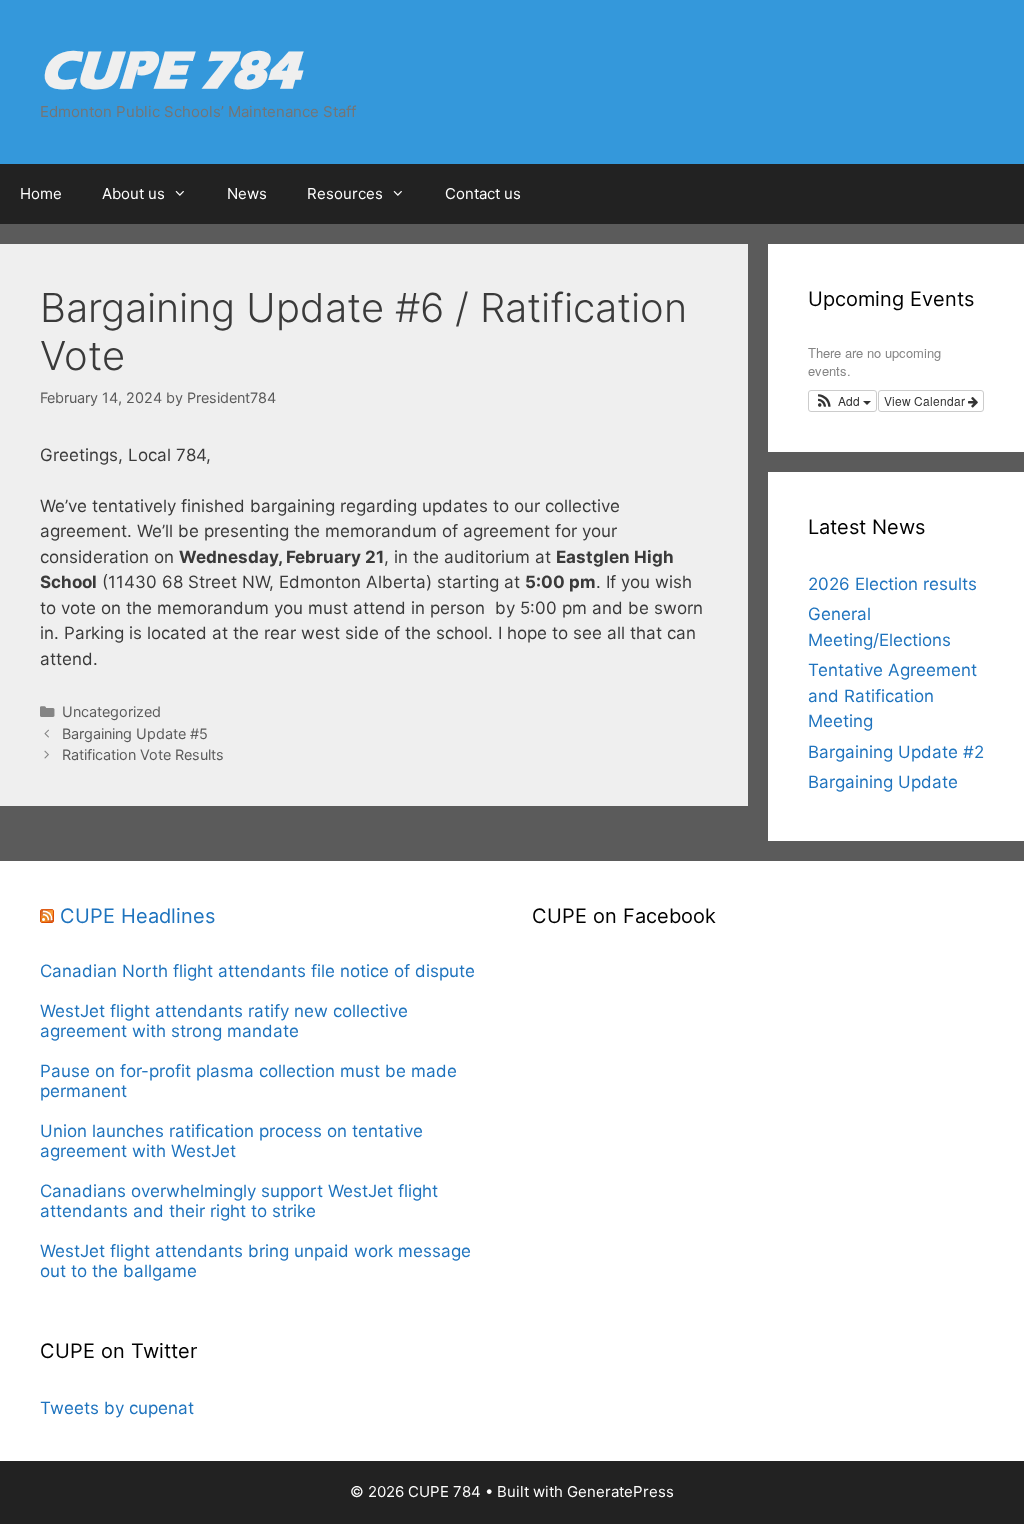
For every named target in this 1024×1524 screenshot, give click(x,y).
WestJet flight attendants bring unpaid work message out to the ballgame (255, 1261)
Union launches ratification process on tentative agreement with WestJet (231, 1141)
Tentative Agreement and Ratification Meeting (892, 695)
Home (41, 193)
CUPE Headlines (137, 916)
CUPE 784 (170, 70)
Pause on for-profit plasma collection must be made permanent (248, 1081)
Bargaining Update (883, 782)
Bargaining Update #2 (896, 752)
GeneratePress (620, 1491)
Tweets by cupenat (117, 1408)
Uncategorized (111, 711)
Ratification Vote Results (143, 754)
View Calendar (926, 400)
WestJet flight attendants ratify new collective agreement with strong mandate (224, 1021)
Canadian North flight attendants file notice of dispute (260, 971)
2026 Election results (892, 584)
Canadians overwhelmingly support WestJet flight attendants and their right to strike (239, 1201)
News (247, 193)
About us (133, 193)
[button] (842, 401)
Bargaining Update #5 (135, 733)
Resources (345, 193)
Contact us (483, 193)
